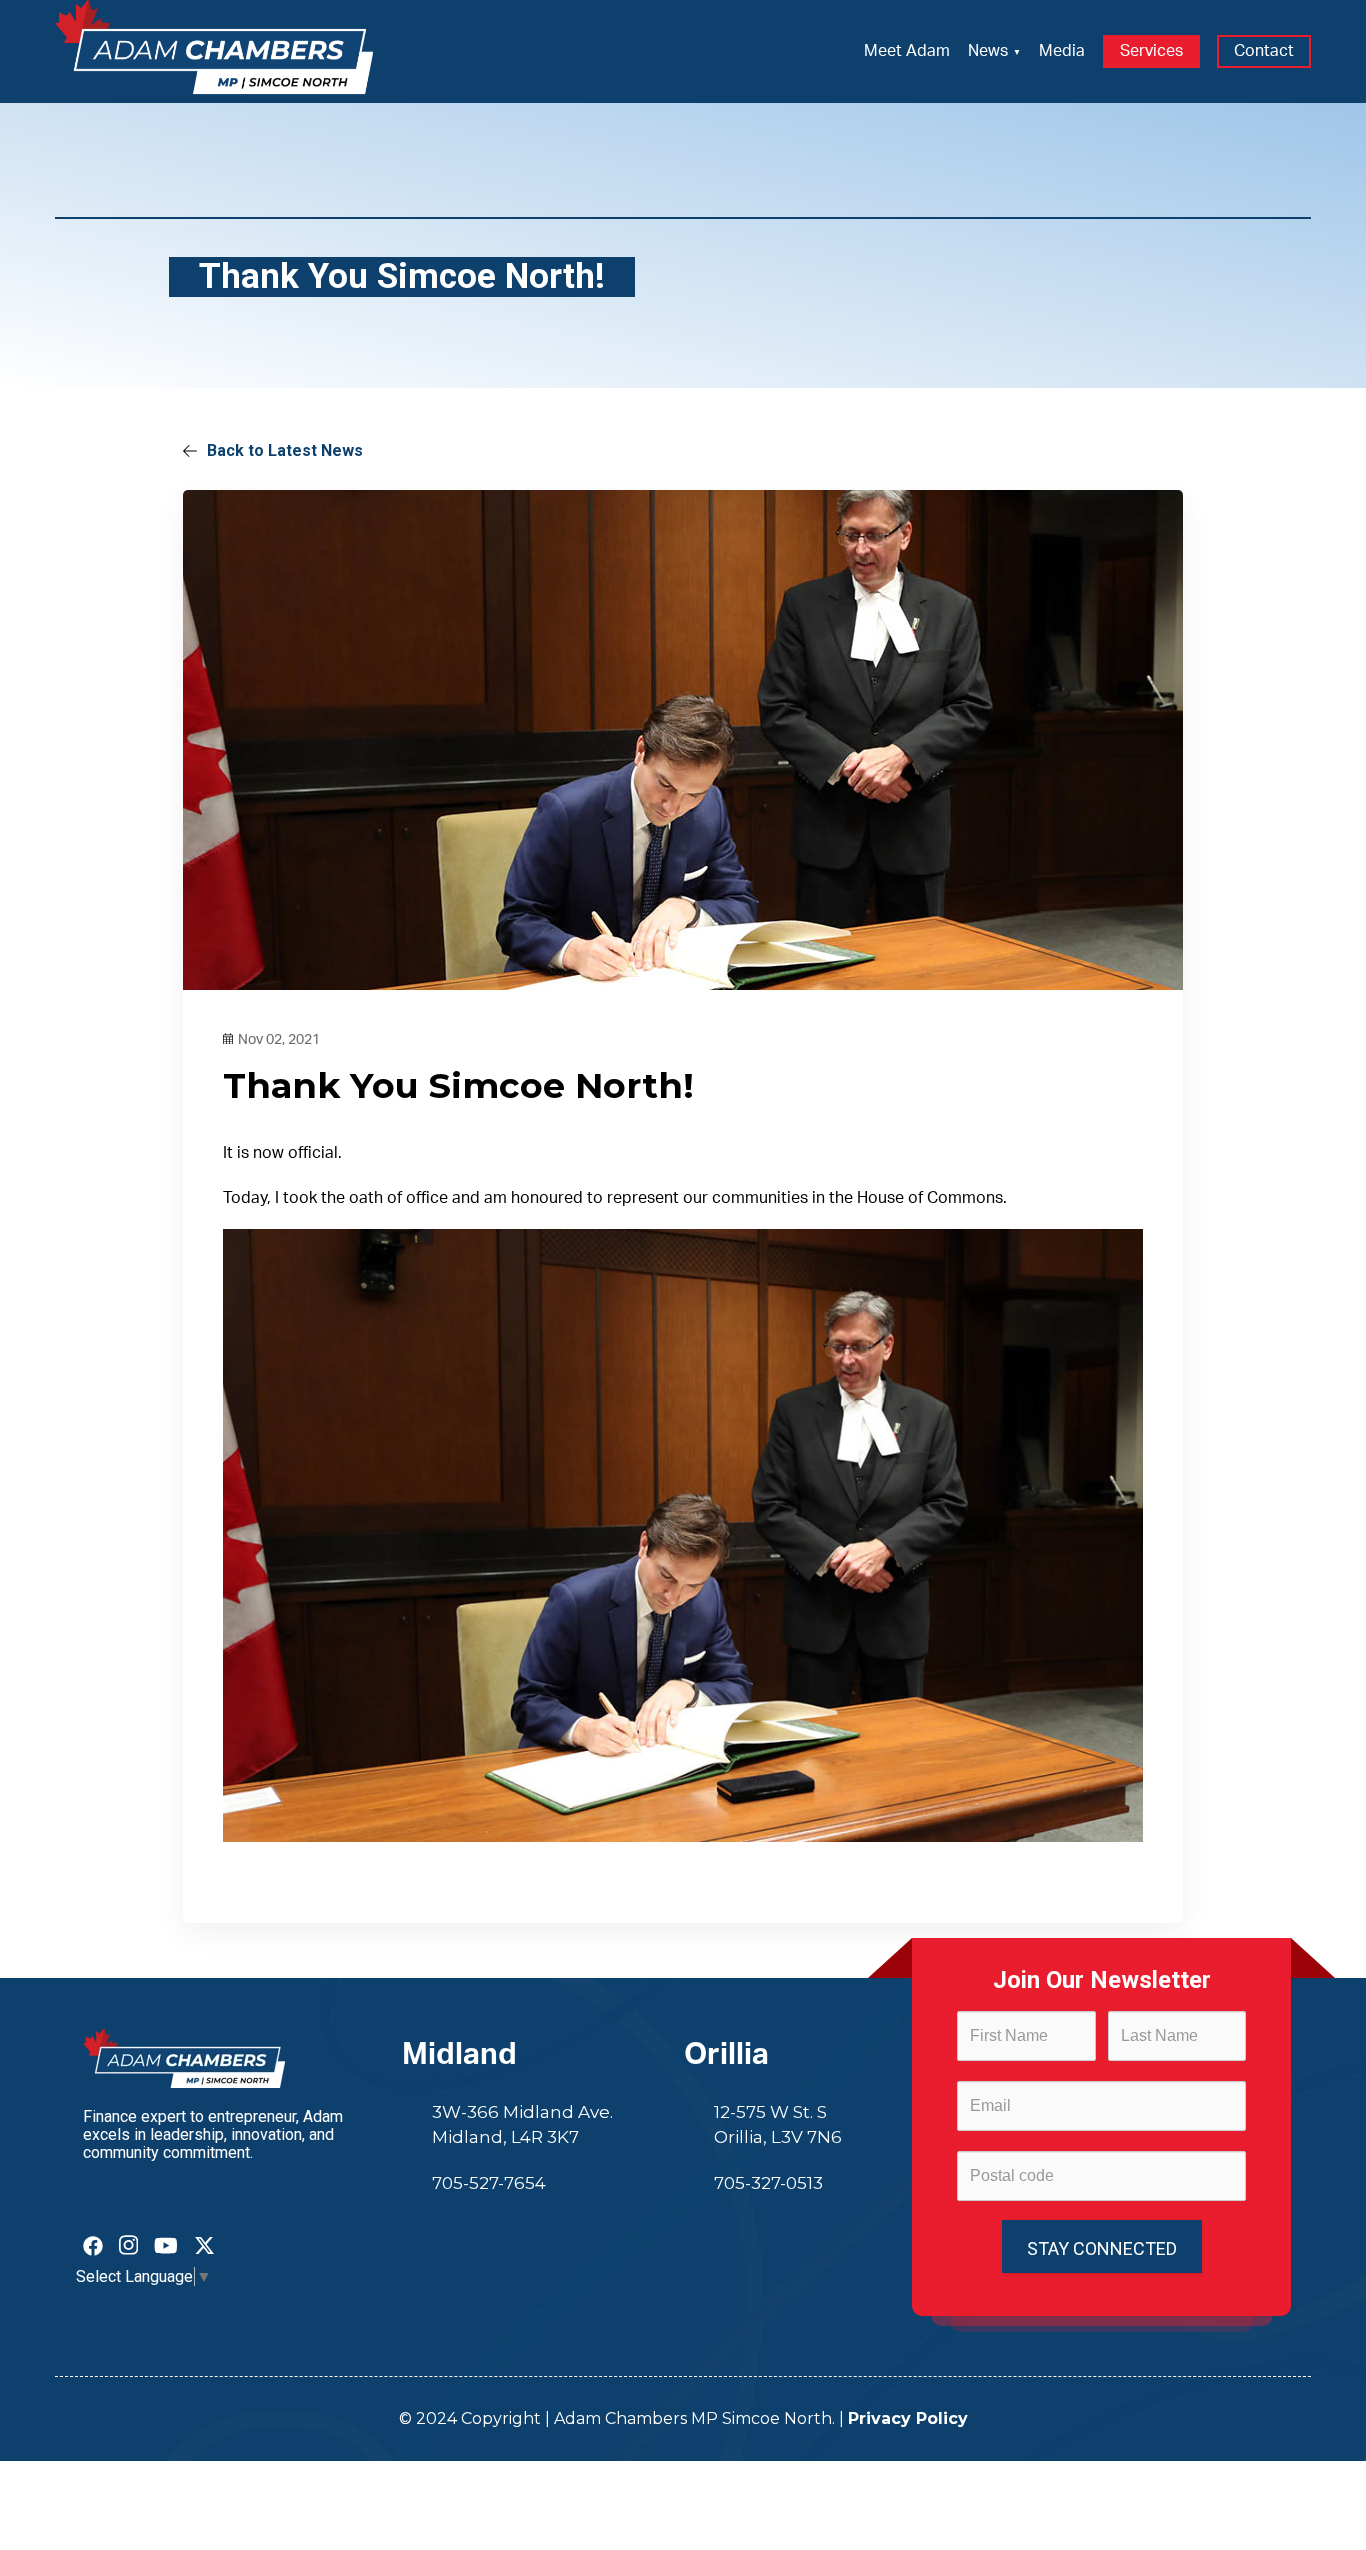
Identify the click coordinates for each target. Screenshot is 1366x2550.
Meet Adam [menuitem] (907, 51)
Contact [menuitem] (1264, 51)
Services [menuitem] (1151, 51)
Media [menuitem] (1062, 51)
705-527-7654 (489, 2183)
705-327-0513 (768, 2183)
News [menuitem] (988, 51)
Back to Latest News (285, 451)
